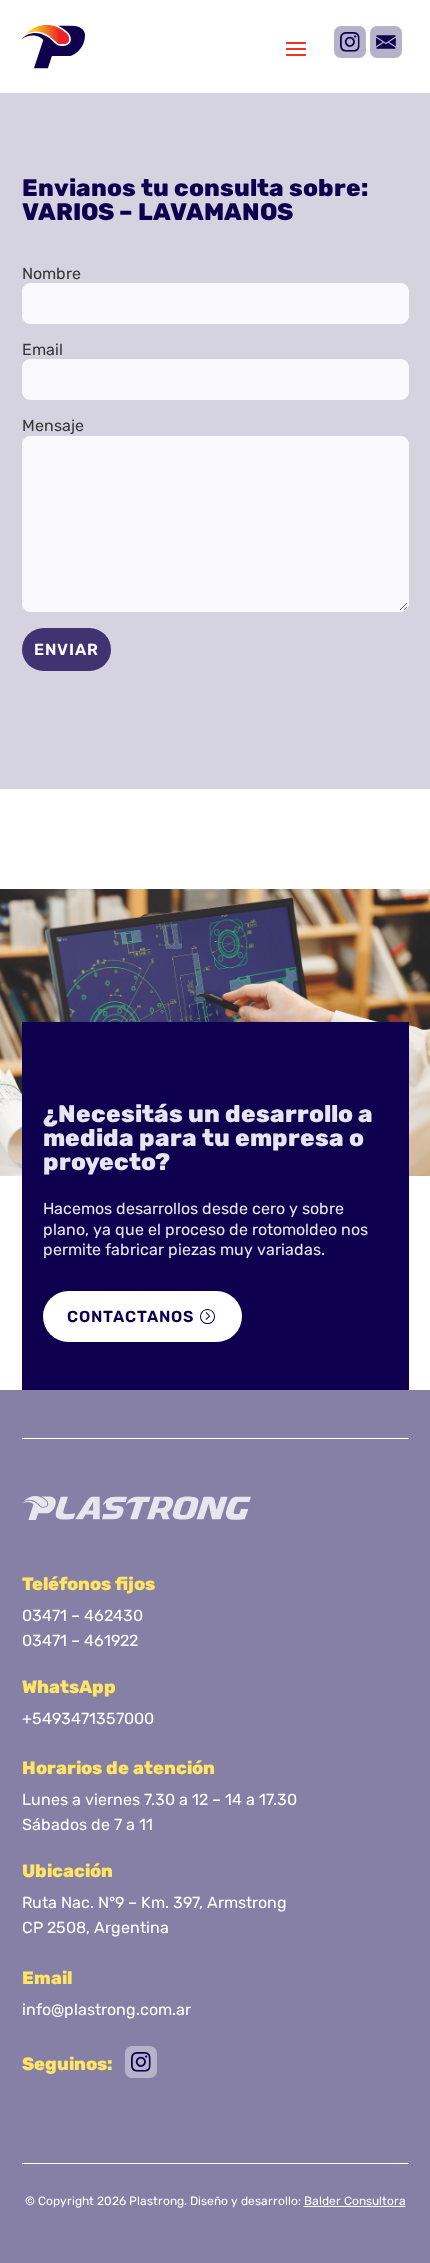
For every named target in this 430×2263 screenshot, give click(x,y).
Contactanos (130, 1316)
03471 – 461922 (80, 1640)
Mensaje (53, 425)
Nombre (51, 273)
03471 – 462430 (82, 1615)
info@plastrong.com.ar (106, 2009)
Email (42, 349)
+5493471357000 (88, 1718)
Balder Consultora (355, 2201)
